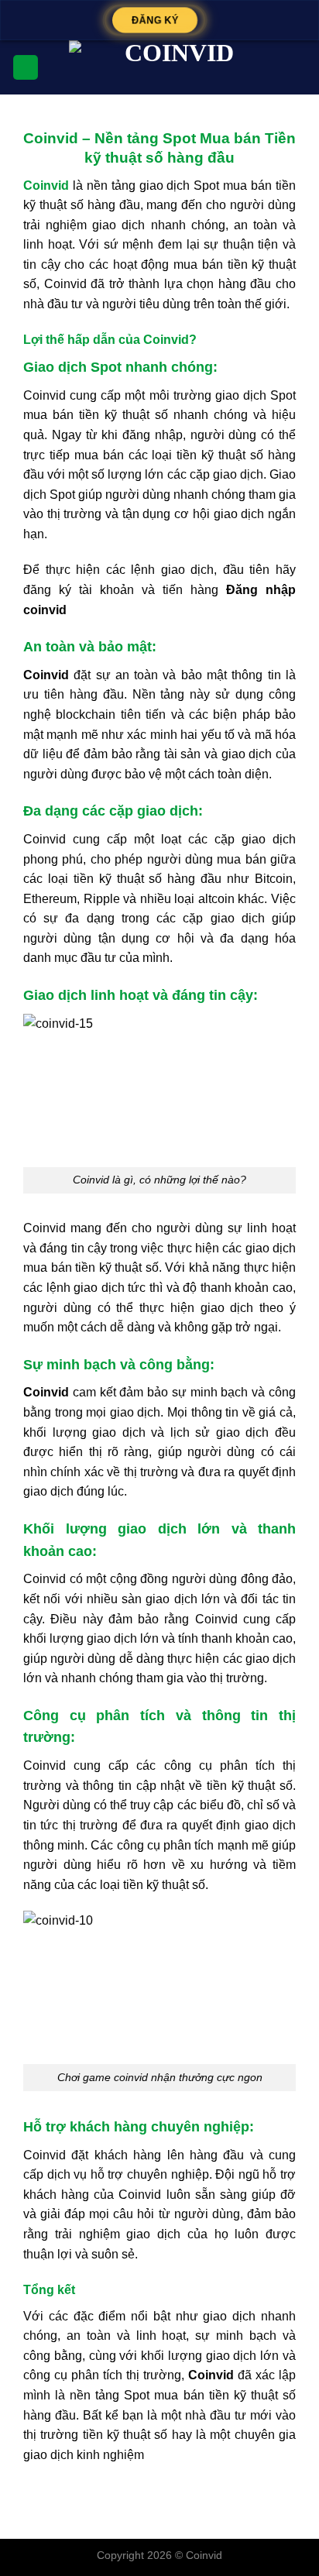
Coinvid (204, 2555)
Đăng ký (155, 20)
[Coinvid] (173, 67)
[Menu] (26, 68)
